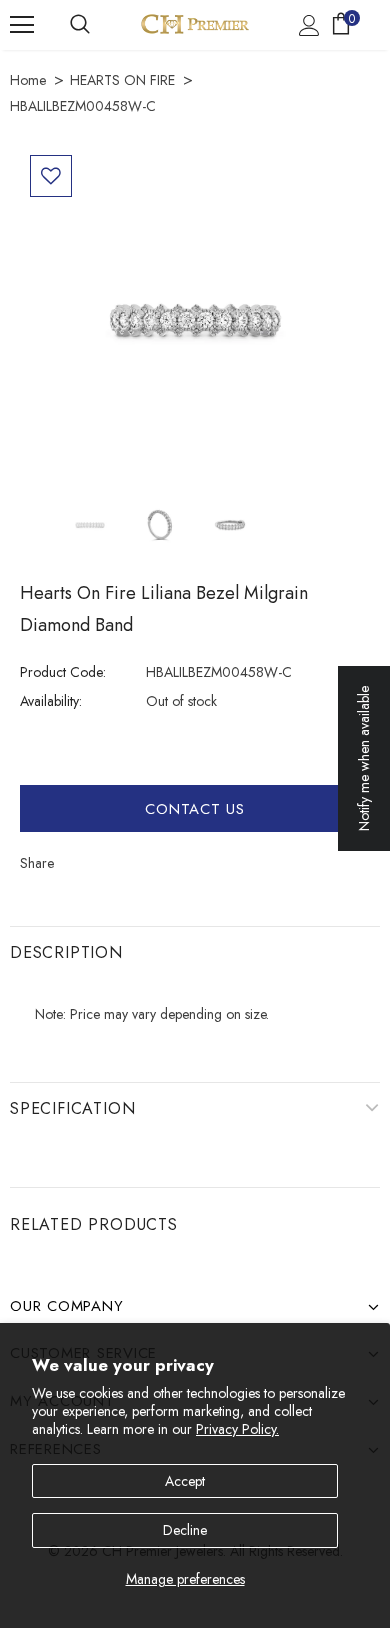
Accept (185, 1481)
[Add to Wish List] (51, 176)
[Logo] (195, 24)
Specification (72, 1108)
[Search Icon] (80, 25)
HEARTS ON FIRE (122, 80)
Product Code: (63, 672)
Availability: (51, 701)
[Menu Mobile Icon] (22, 25)
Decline (185, 1530)
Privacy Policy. (237, 1429)
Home (28, 80)
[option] (195, 320)
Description (66, 952)
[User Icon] (309, 25)
